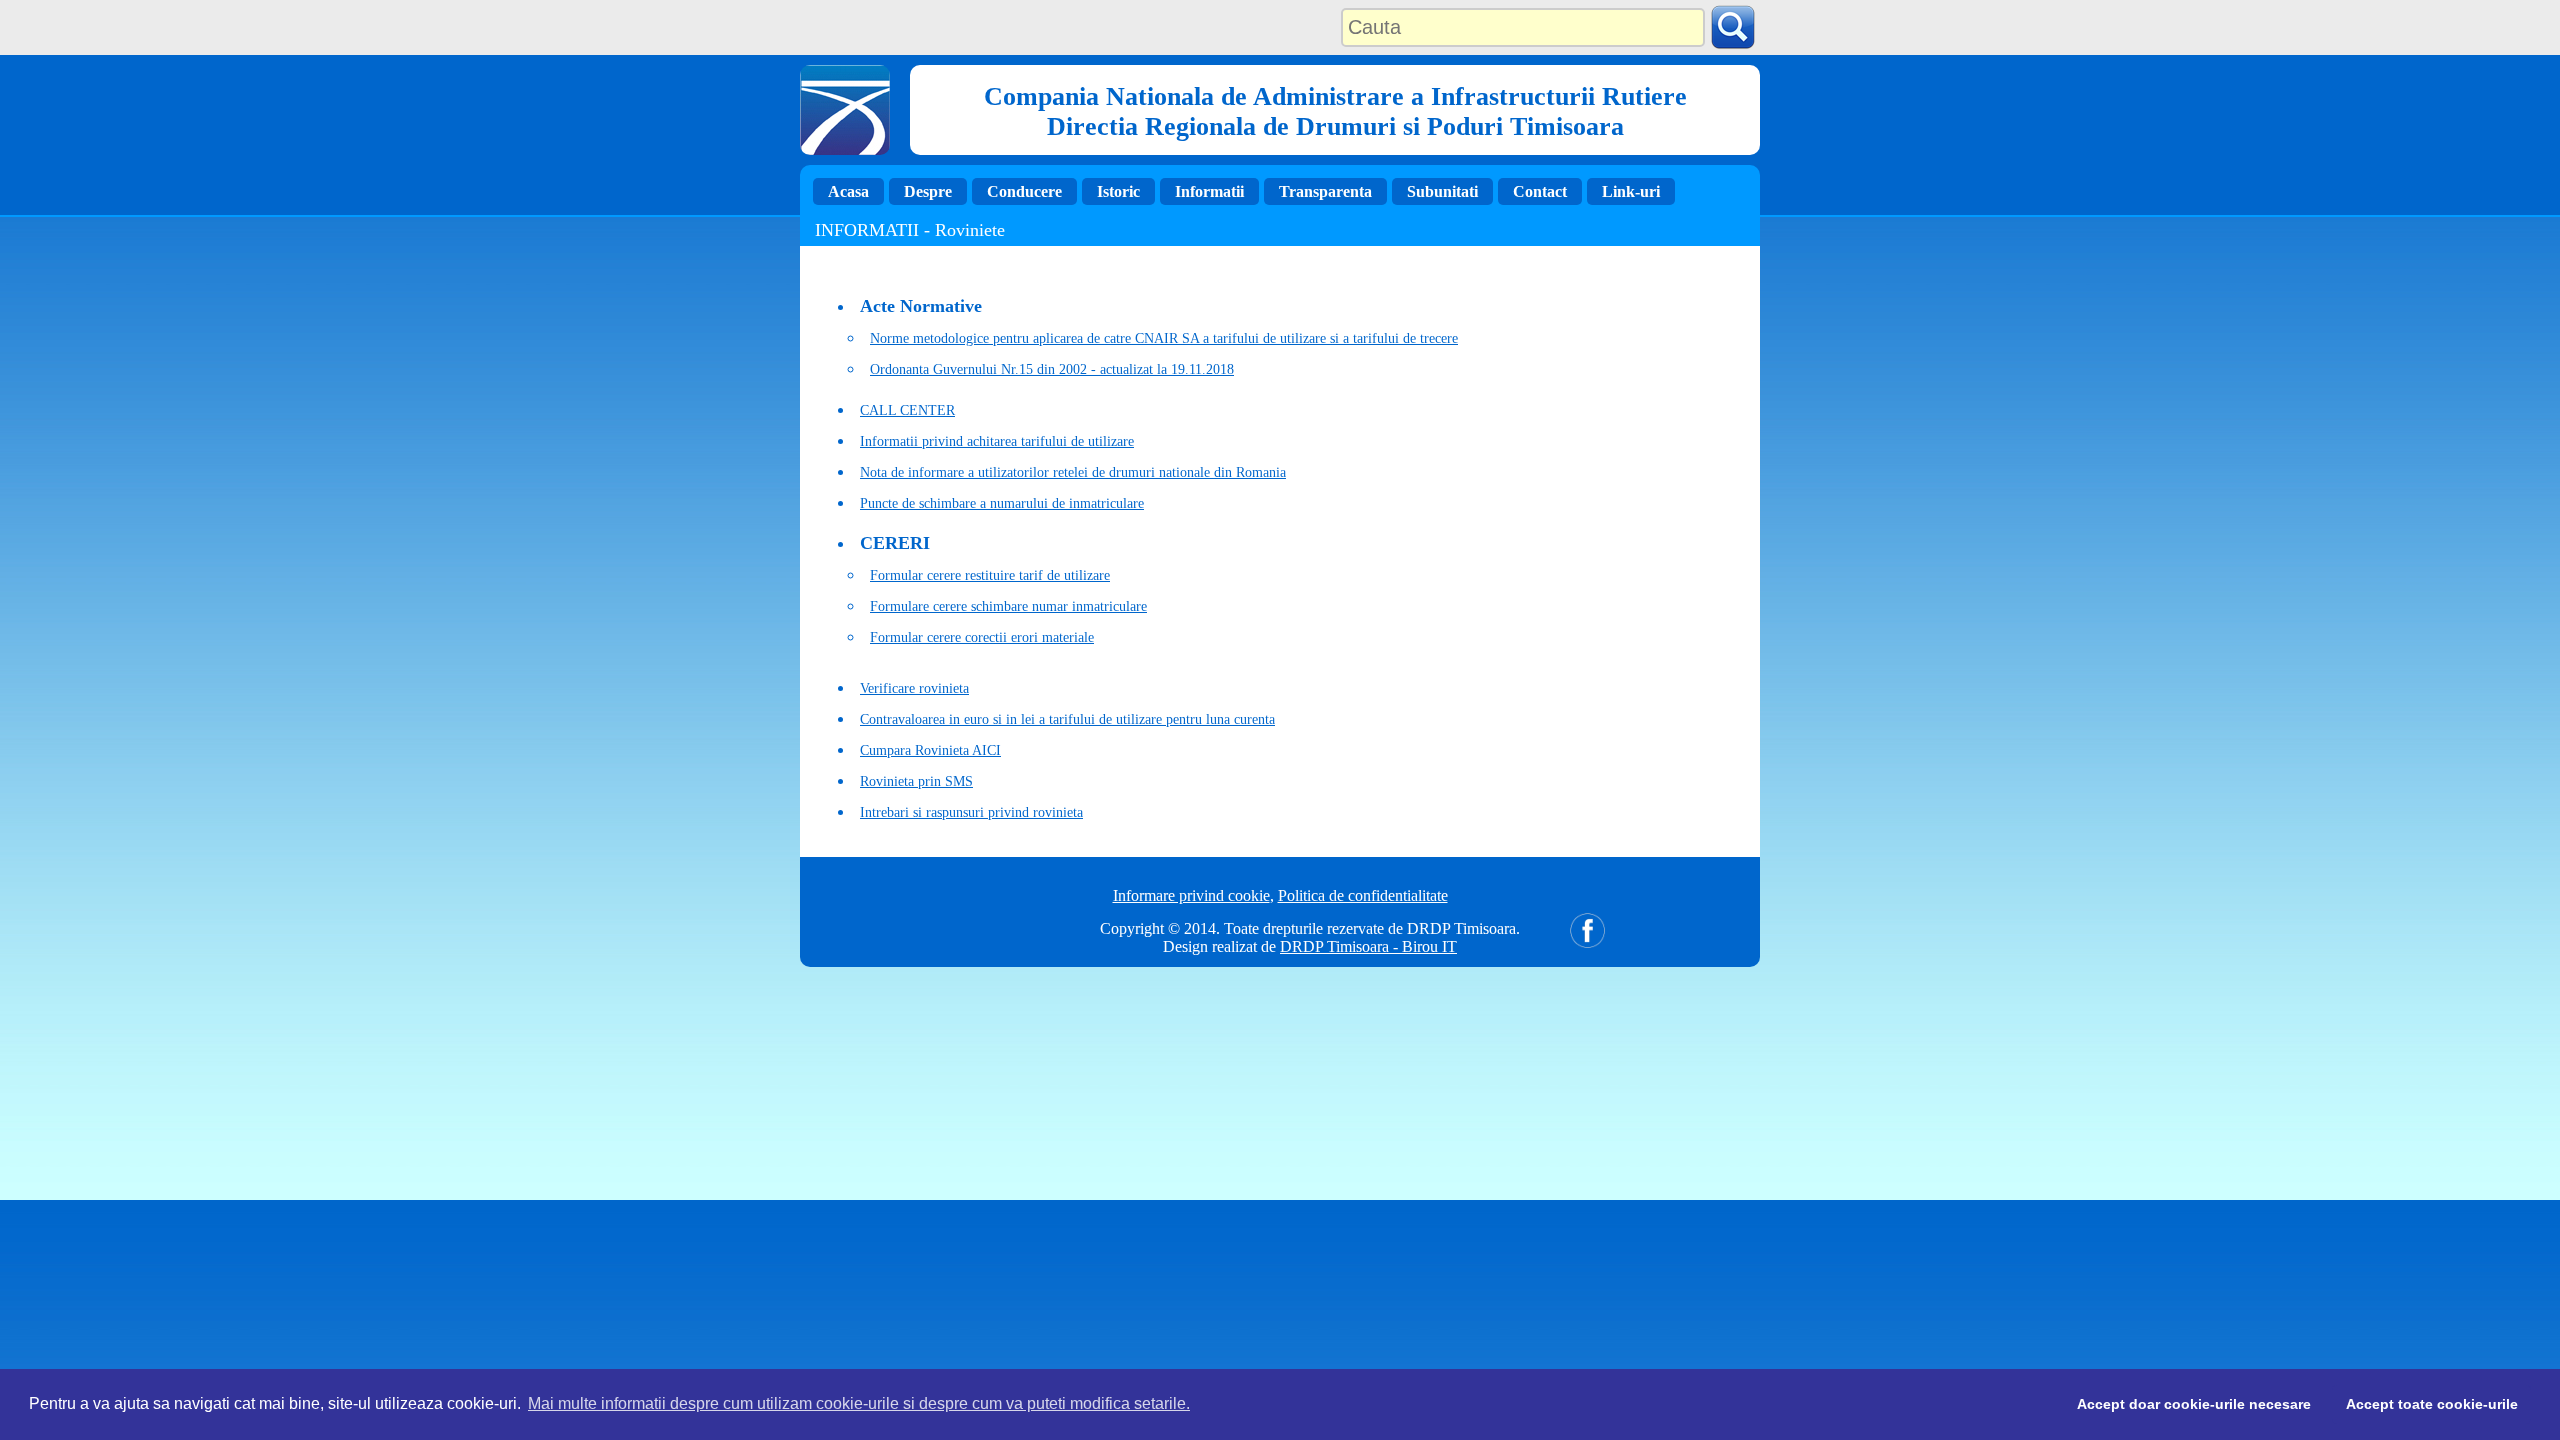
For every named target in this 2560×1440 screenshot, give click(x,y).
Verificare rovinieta (914, 688)
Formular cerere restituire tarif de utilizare (990, 575)
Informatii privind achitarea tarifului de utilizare (997, 441)
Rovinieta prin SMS (916, 781)
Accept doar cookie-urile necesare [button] (2194, 1404)
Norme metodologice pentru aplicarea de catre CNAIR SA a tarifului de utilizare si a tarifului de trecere (1164, 338)
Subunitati (1442, 191)
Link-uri (1631, 191)
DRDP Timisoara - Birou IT (1368, 946)
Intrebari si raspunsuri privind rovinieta (971, 812)
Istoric (1118, 191)
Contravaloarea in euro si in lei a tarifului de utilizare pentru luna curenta (1067, 719)
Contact (1540, 191)
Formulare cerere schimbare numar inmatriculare (1008, 606)
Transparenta (1325, 191)
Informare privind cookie (1191, 895)
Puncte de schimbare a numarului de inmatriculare (1002, 503)
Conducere (1024, 191)
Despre (928, 191)
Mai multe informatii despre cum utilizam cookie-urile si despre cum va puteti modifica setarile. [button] (859, 1403)
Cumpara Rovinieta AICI (930, 750)
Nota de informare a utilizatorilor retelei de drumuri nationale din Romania (1073, 472)
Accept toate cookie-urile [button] (2432, 1404)
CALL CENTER (907, 410)
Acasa (848, 191)
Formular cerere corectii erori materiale (982, 637)
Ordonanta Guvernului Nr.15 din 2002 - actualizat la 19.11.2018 (1052, 369)
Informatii (1209, 191)
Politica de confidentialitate (1363, 895)
